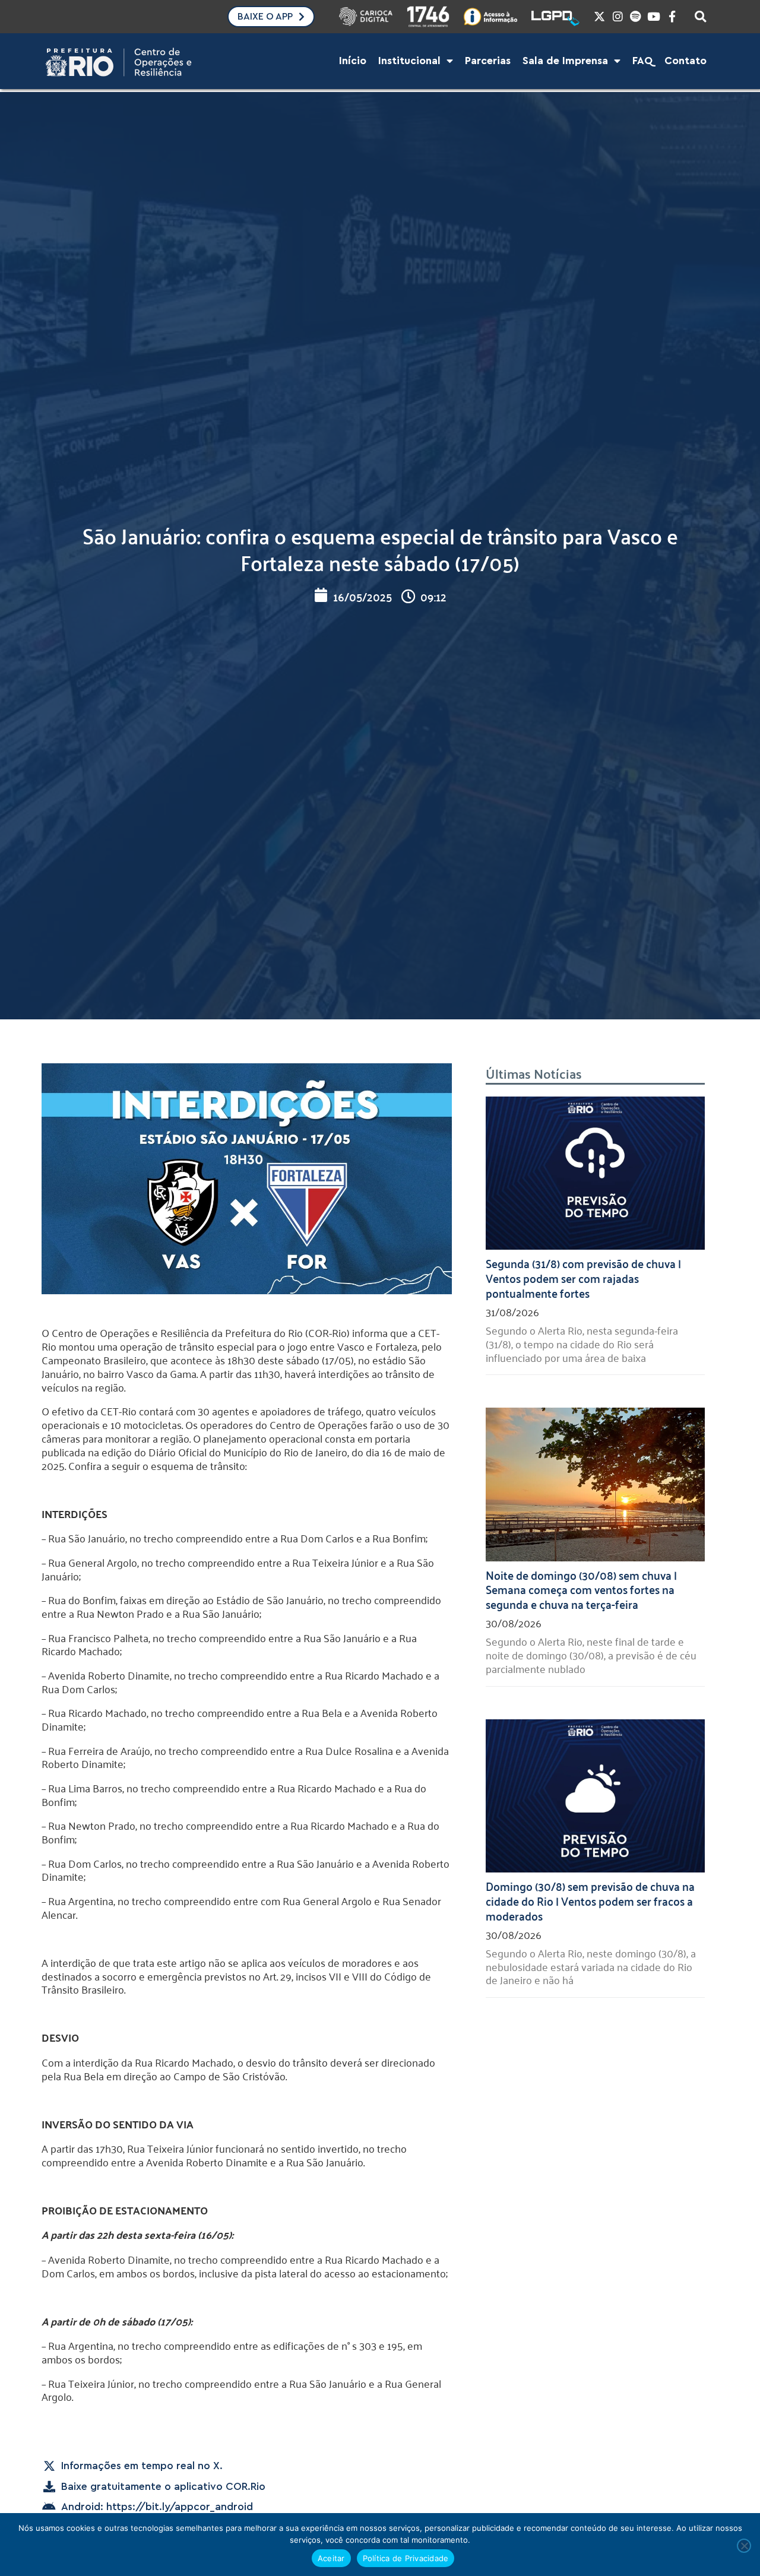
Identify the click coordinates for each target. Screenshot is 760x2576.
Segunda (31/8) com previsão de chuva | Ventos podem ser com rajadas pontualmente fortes (583, 1278)
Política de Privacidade (406, 2558)
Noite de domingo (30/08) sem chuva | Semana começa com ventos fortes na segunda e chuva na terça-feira (581, 1589)
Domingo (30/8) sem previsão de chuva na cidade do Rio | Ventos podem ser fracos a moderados (590, 1900)
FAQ (642, 61)
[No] (744, 2546)
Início (353, 61)
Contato (685, 61)
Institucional (409, 61)
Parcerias (488, 61)
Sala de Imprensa (565, 61)
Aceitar (331, 2558)
